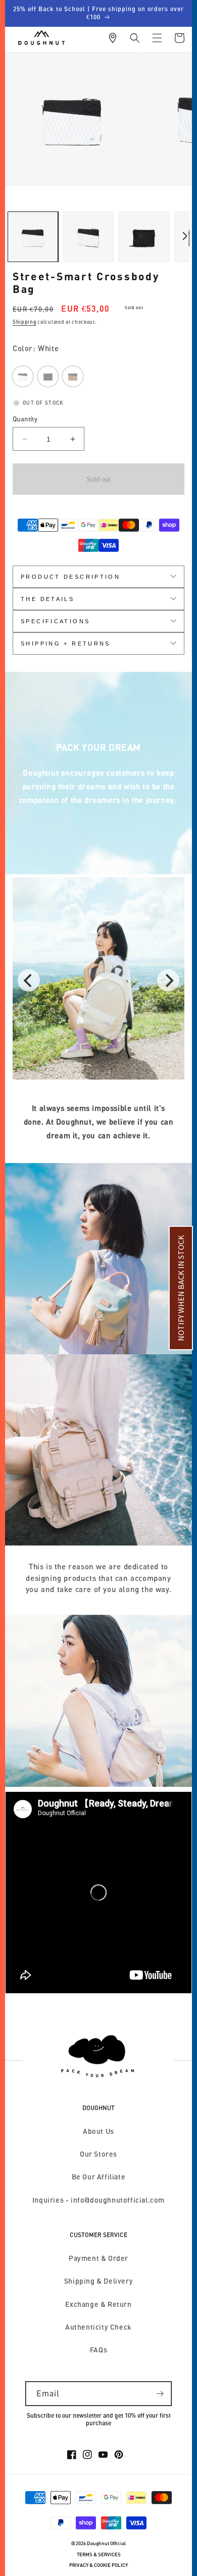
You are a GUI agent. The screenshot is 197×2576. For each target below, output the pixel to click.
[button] (135, 38)
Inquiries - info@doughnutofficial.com (98, 2200)
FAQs (98, 2350)
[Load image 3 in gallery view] (144, 237)
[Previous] (29, 980)
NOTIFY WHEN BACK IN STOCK (181, 1288)
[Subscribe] (160, 2394)
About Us (98, 2131)
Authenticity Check (98, 2327)
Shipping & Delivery (98, 2281)
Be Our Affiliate (99, 2177)
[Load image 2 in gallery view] (88, 237)
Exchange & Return (98, 2304)
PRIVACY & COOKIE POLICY (98, 2565)
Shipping (24, 322)
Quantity (25, 419)
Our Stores (98, 2154)
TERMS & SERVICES (99, 2554)
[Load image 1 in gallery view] (33, 237)
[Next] (168, 980)
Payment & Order (98, 2258)
